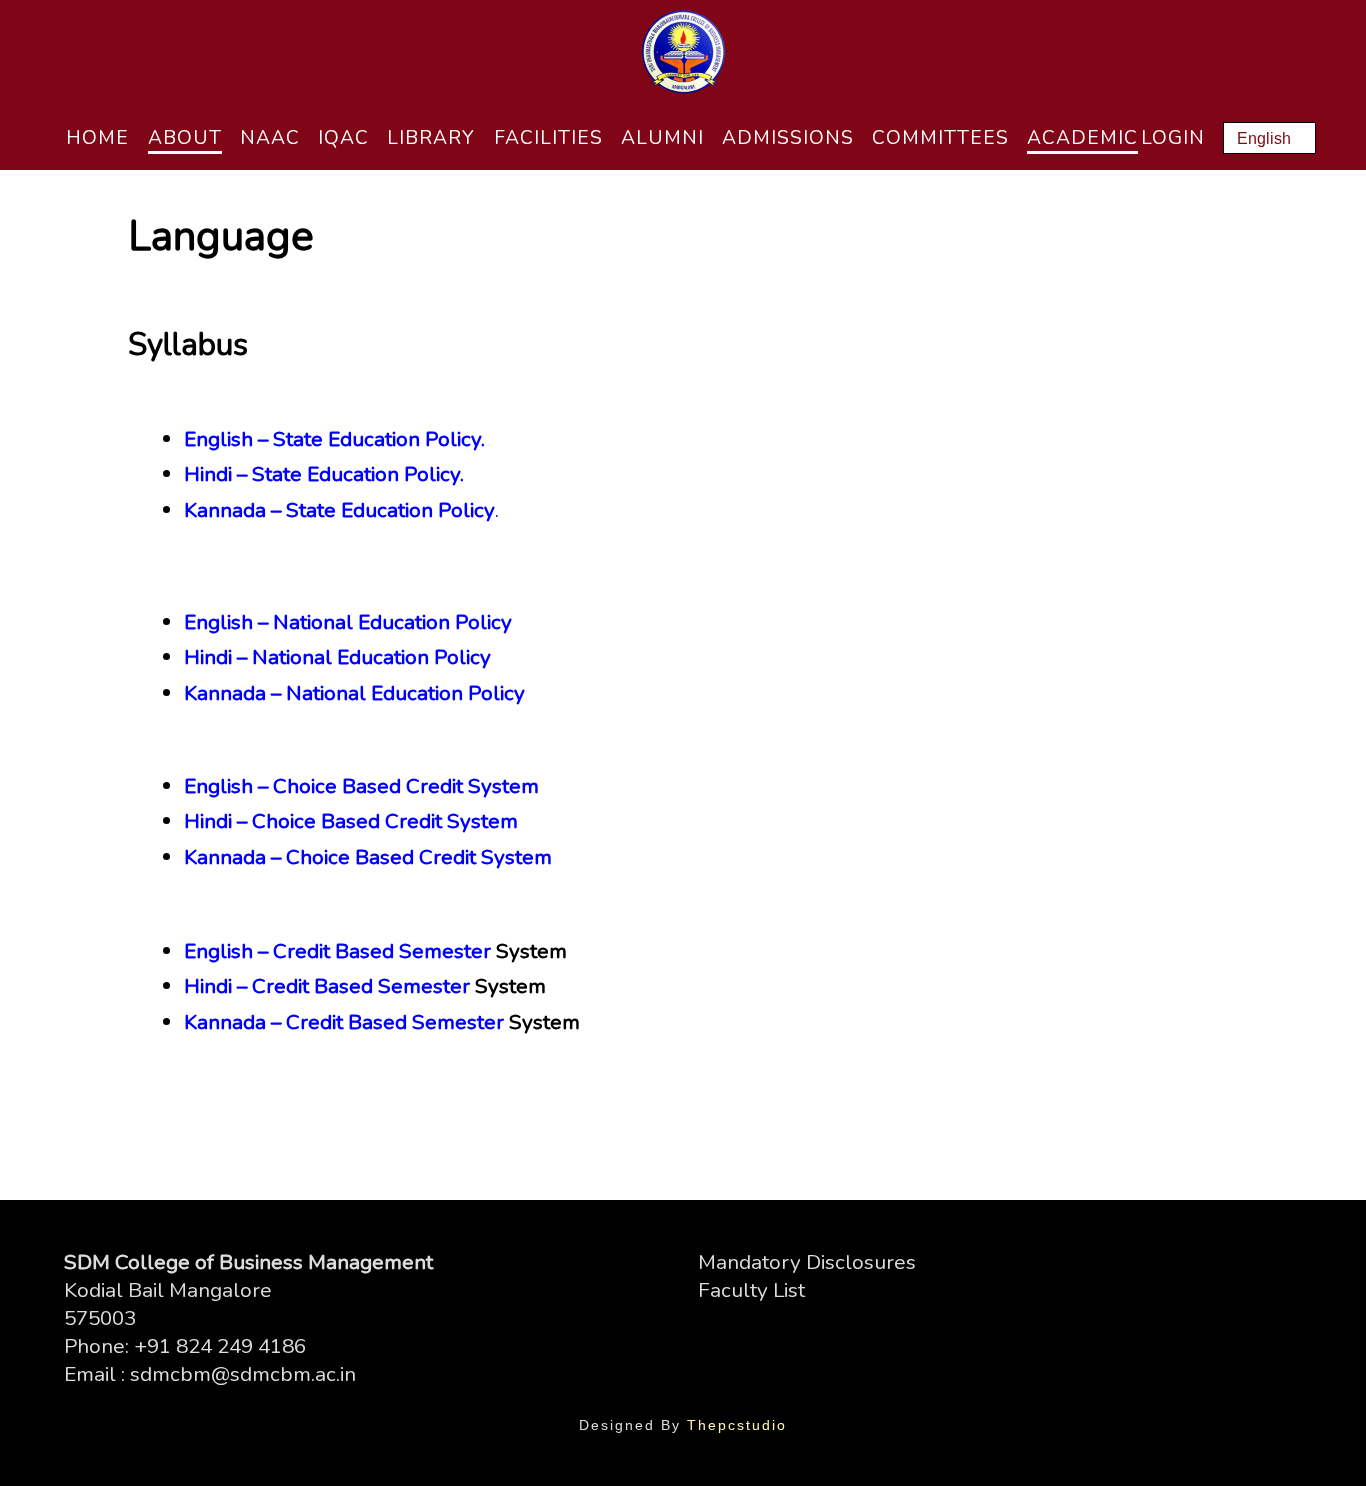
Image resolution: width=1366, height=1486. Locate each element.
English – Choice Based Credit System (361, 786)
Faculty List (751, 1290)
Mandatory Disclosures (807, 1262)
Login (1173, 138)
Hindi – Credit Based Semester (327, 986)
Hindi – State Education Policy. (324, 474)
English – (226, 622)
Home (97, 138)
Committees (940, 138)
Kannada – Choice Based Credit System (368, 857)
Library (431, 138)
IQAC (343, 138)
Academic (1082, 138)
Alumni (662, 138)
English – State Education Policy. (334, 439)
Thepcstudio (737, 1425)
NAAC (270, 138)
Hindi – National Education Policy (337, 657)
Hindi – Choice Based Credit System (351, 821)
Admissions (788, 138)
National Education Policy (392, 622)
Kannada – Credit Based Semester (344, 1022)
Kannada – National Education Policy (354, 693)
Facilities (548, 138)
